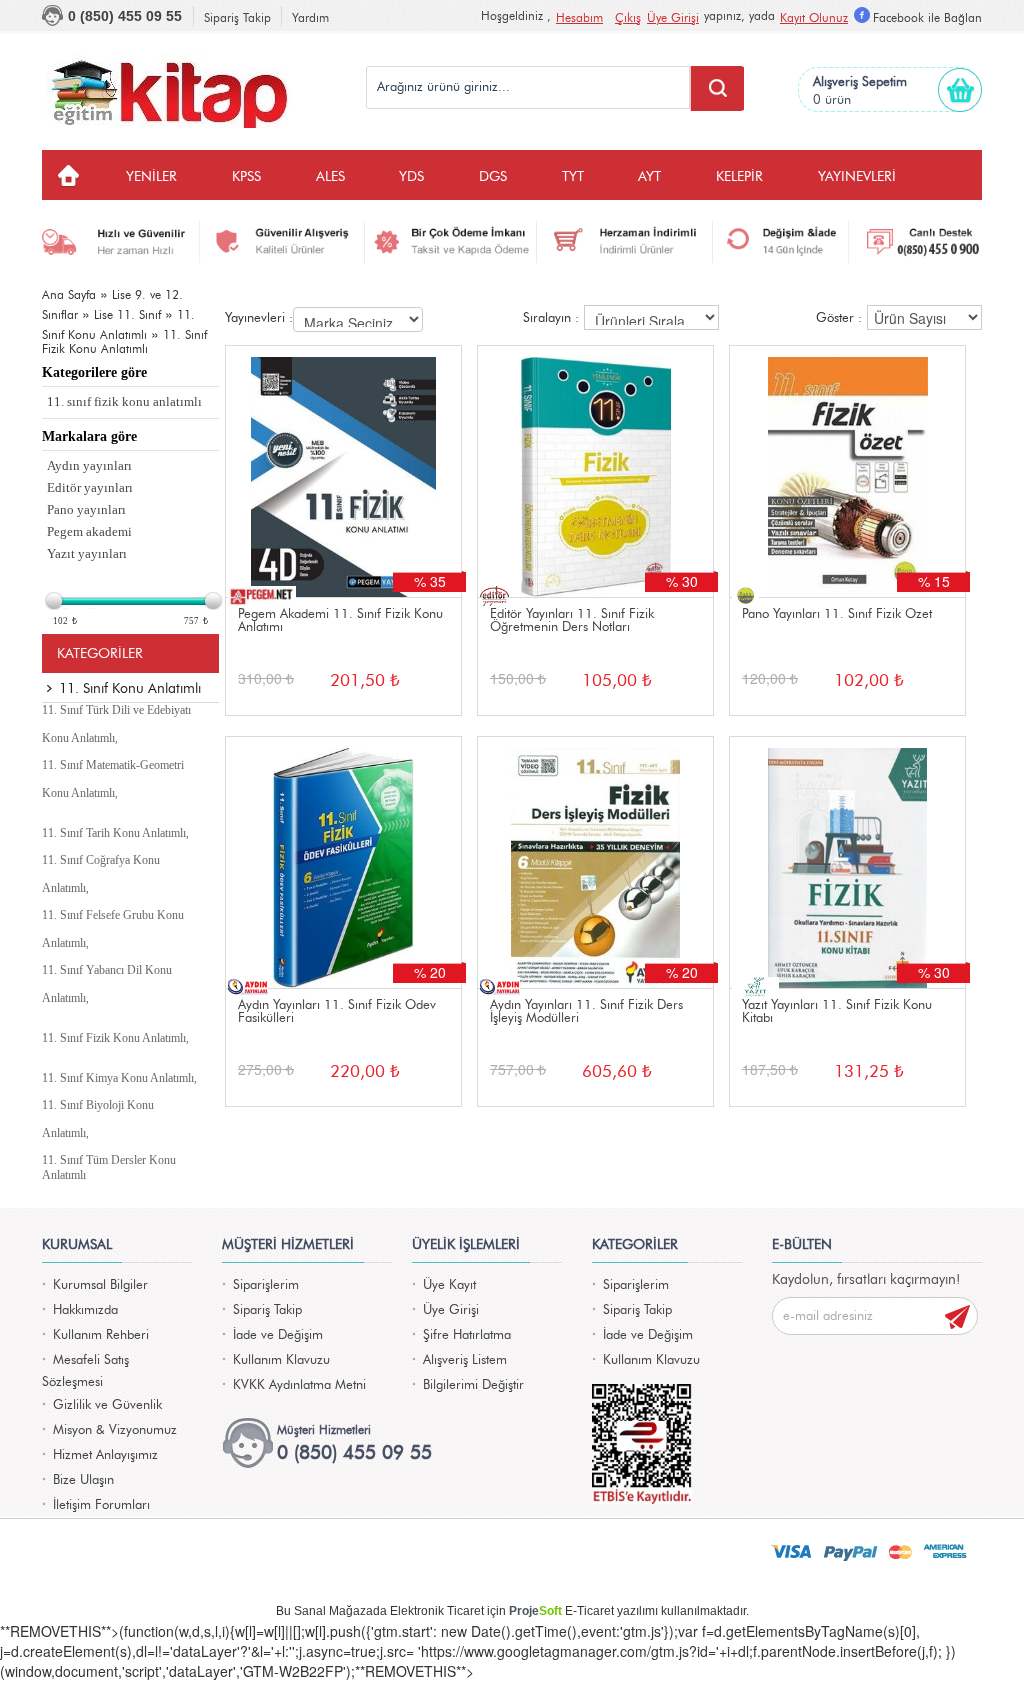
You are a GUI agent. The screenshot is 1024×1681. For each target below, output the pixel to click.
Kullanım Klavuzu (281, 1360)
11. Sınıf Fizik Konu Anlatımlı (114, 1038)
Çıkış (628, 18)
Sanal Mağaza (333, 1611)
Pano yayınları (86, 509)
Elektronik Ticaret (437, 1611)
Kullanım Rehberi (101, 1335)
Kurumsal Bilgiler (100, 1285)
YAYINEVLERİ (857, 177)
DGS (493, 177)
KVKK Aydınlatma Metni (299, 1385)
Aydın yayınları (89, 465)
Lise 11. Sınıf (127, 315)
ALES (330, 177)
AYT (649, 177)
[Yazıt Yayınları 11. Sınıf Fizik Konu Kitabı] (847, 862)
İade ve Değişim (278, 1335)
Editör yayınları (90, 487)
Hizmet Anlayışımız (105, 1455)
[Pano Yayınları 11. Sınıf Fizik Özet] (847, 471)
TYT (573, 177)
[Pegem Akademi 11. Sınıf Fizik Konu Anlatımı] (343, 471)
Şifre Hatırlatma (467, 1335)
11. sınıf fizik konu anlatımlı (124, 401)
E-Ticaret (589, 1611)
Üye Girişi (673, 18)
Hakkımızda (85, 1310)
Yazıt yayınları (87, 553)
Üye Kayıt (449, 1285)
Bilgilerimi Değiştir (473, 1385)
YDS (411, 177)
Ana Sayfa (69, 295)
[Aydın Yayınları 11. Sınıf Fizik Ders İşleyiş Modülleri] (595, 862)
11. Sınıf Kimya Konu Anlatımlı (118, 1078)
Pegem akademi (89, 531)
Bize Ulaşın (83, 1480)
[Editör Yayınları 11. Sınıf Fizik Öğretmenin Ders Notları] (595, 471)
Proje (535, 1611)
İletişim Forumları (101, 1505)
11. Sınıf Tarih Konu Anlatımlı (114, 833)
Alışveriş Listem (465, 1360)
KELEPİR (739, 177)
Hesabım (579, 18)
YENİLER (151, 177)
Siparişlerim (266, 1285)
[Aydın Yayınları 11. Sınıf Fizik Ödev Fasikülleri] (343, 862)
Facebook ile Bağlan (927, 18)
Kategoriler (100, 654)
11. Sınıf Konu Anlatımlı (130, 689)
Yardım (310, 18)
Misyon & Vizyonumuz (115, 1430)
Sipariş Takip (237, 18)
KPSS (246, 177)
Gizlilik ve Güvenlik (107, 1405)
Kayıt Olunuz (814, 18)
